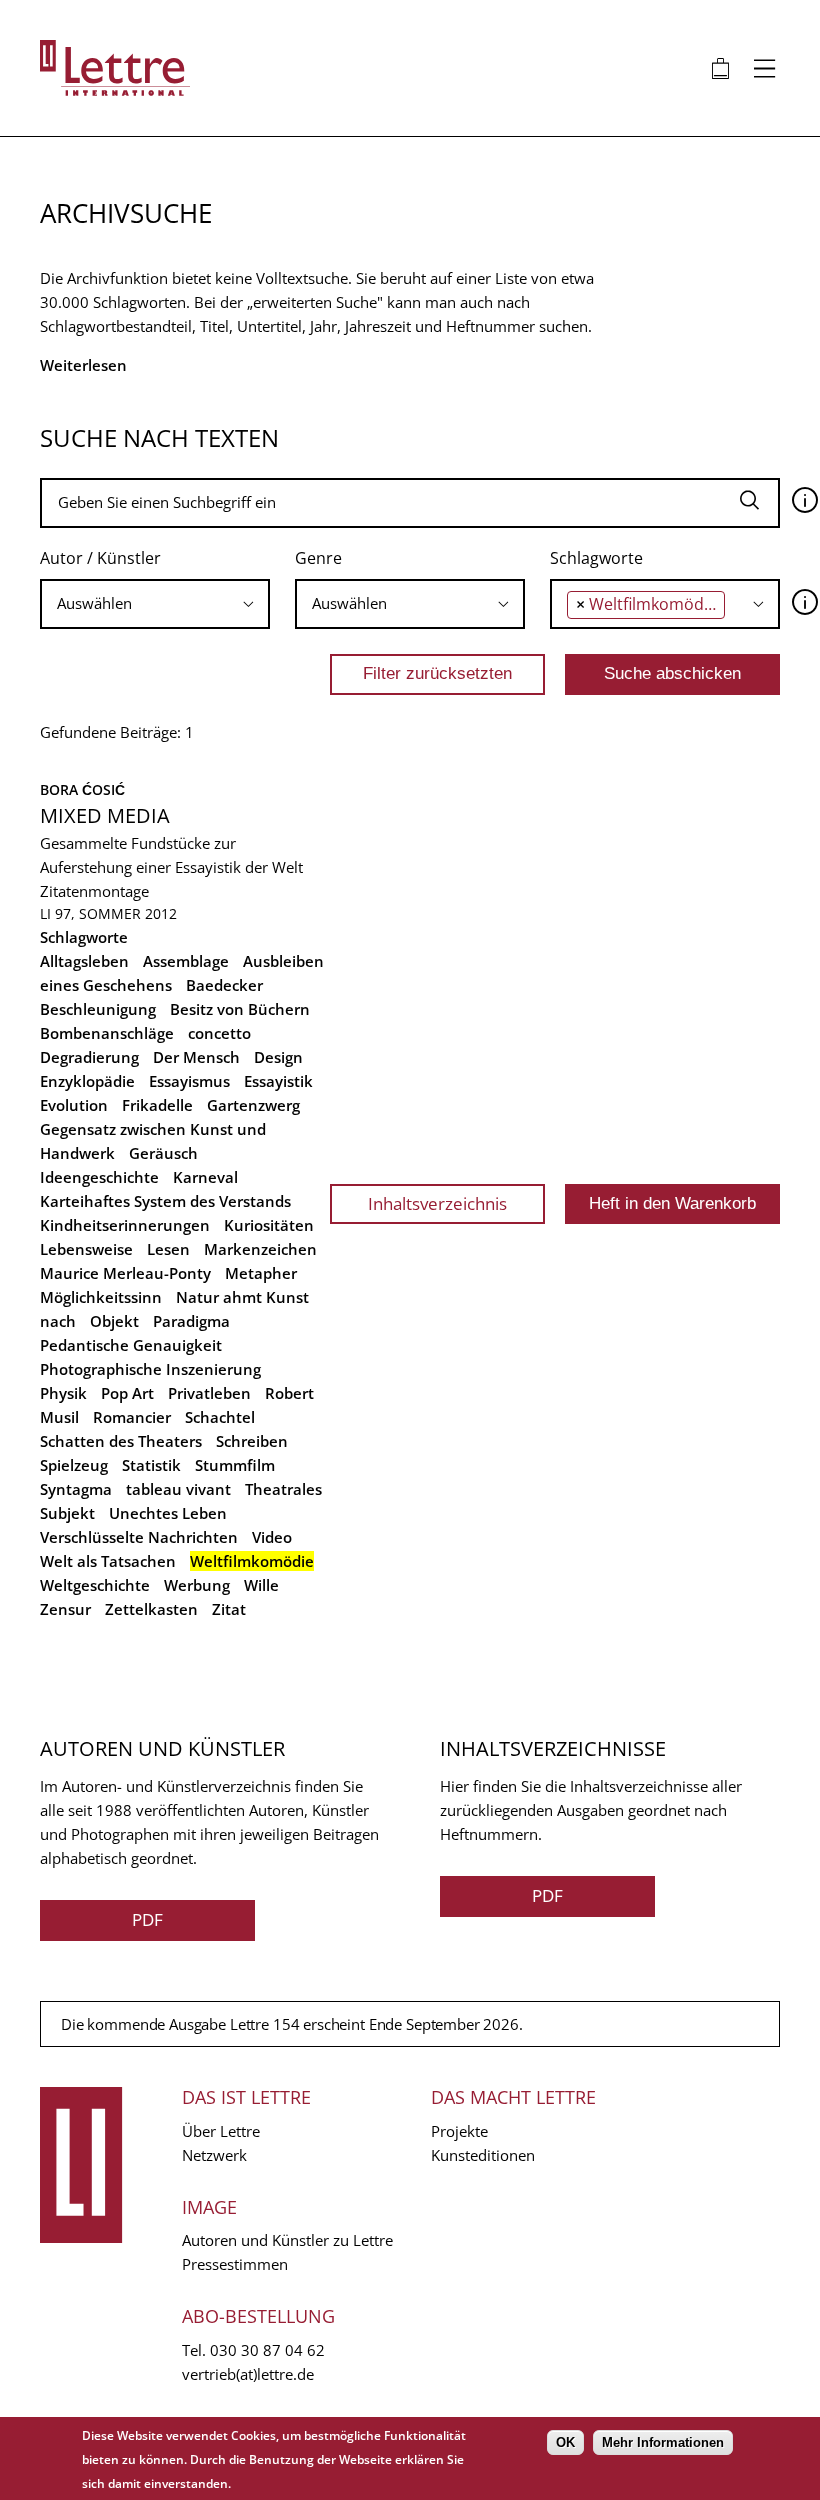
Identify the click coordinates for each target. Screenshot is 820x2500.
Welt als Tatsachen (108, 1561)
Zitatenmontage (94, 891)
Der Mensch (196, 1057)
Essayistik (278, 1081)
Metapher (261, 1273)
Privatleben (209, 1393)
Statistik (151, 1465)
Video (272, 1537)
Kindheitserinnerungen (125, 1225)
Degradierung (89, 1057)
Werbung (197, 1585)
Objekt (114, 1321)
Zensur (65, 1609)
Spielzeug (74, 1465)
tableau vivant (178, 1489)
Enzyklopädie (87, 1081)
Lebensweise (86, 1249)
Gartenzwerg (253, 1105)
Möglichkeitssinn (101, 1297)
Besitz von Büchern (240, 1009)
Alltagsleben (84, 961)
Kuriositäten (269, 1225)
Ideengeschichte (99, 1177)
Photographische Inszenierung (150, 1369)
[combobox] (155, 604)
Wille (261, 1585)
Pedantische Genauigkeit (131, 1345)
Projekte (459, 2131)
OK (565, 2442)
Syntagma (76, 1489)
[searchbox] (155, 603)
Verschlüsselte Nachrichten (139, 1537)
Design (278, 1057)
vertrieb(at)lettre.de (248, 2374)
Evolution (74, 1105)
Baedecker (224, 985)
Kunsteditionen (483, 2155)
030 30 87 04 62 (267, 2350)
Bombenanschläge (107, 1033)
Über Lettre (221, 2131)
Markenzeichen (260, 1249)
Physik (63, 1393)
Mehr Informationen (663, 2442)
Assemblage (186, 961)
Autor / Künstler (100, 558)
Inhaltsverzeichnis (437, 1203)
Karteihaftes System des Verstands (165, 1201)
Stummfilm (235, 1465)
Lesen (168, 1249)
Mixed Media (105, 815)
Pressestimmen (235, 2264)
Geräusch (163, 1153)
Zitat (229, 1609)
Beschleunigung (98, 1009)
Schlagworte (596, 558)
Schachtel (220, 1417)
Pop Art (127, 1393)
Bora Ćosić (82, 789)
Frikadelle (157, 1105)
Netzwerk (214, 2155)
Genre (318, 558)
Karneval (205, 1177)
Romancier (132, 1417)
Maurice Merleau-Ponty (125, 1273)
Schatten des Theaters (121, 1441)
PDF (147, 1919)
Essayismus (189, 1081)
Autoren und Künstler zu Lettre (287, 2240)
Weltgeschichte (95, 1585)
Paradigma (191, 1321)
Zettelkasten (151, 1609)
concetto (219, 1033)
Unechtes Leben (168, 1513)
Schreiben (252, 1441)
